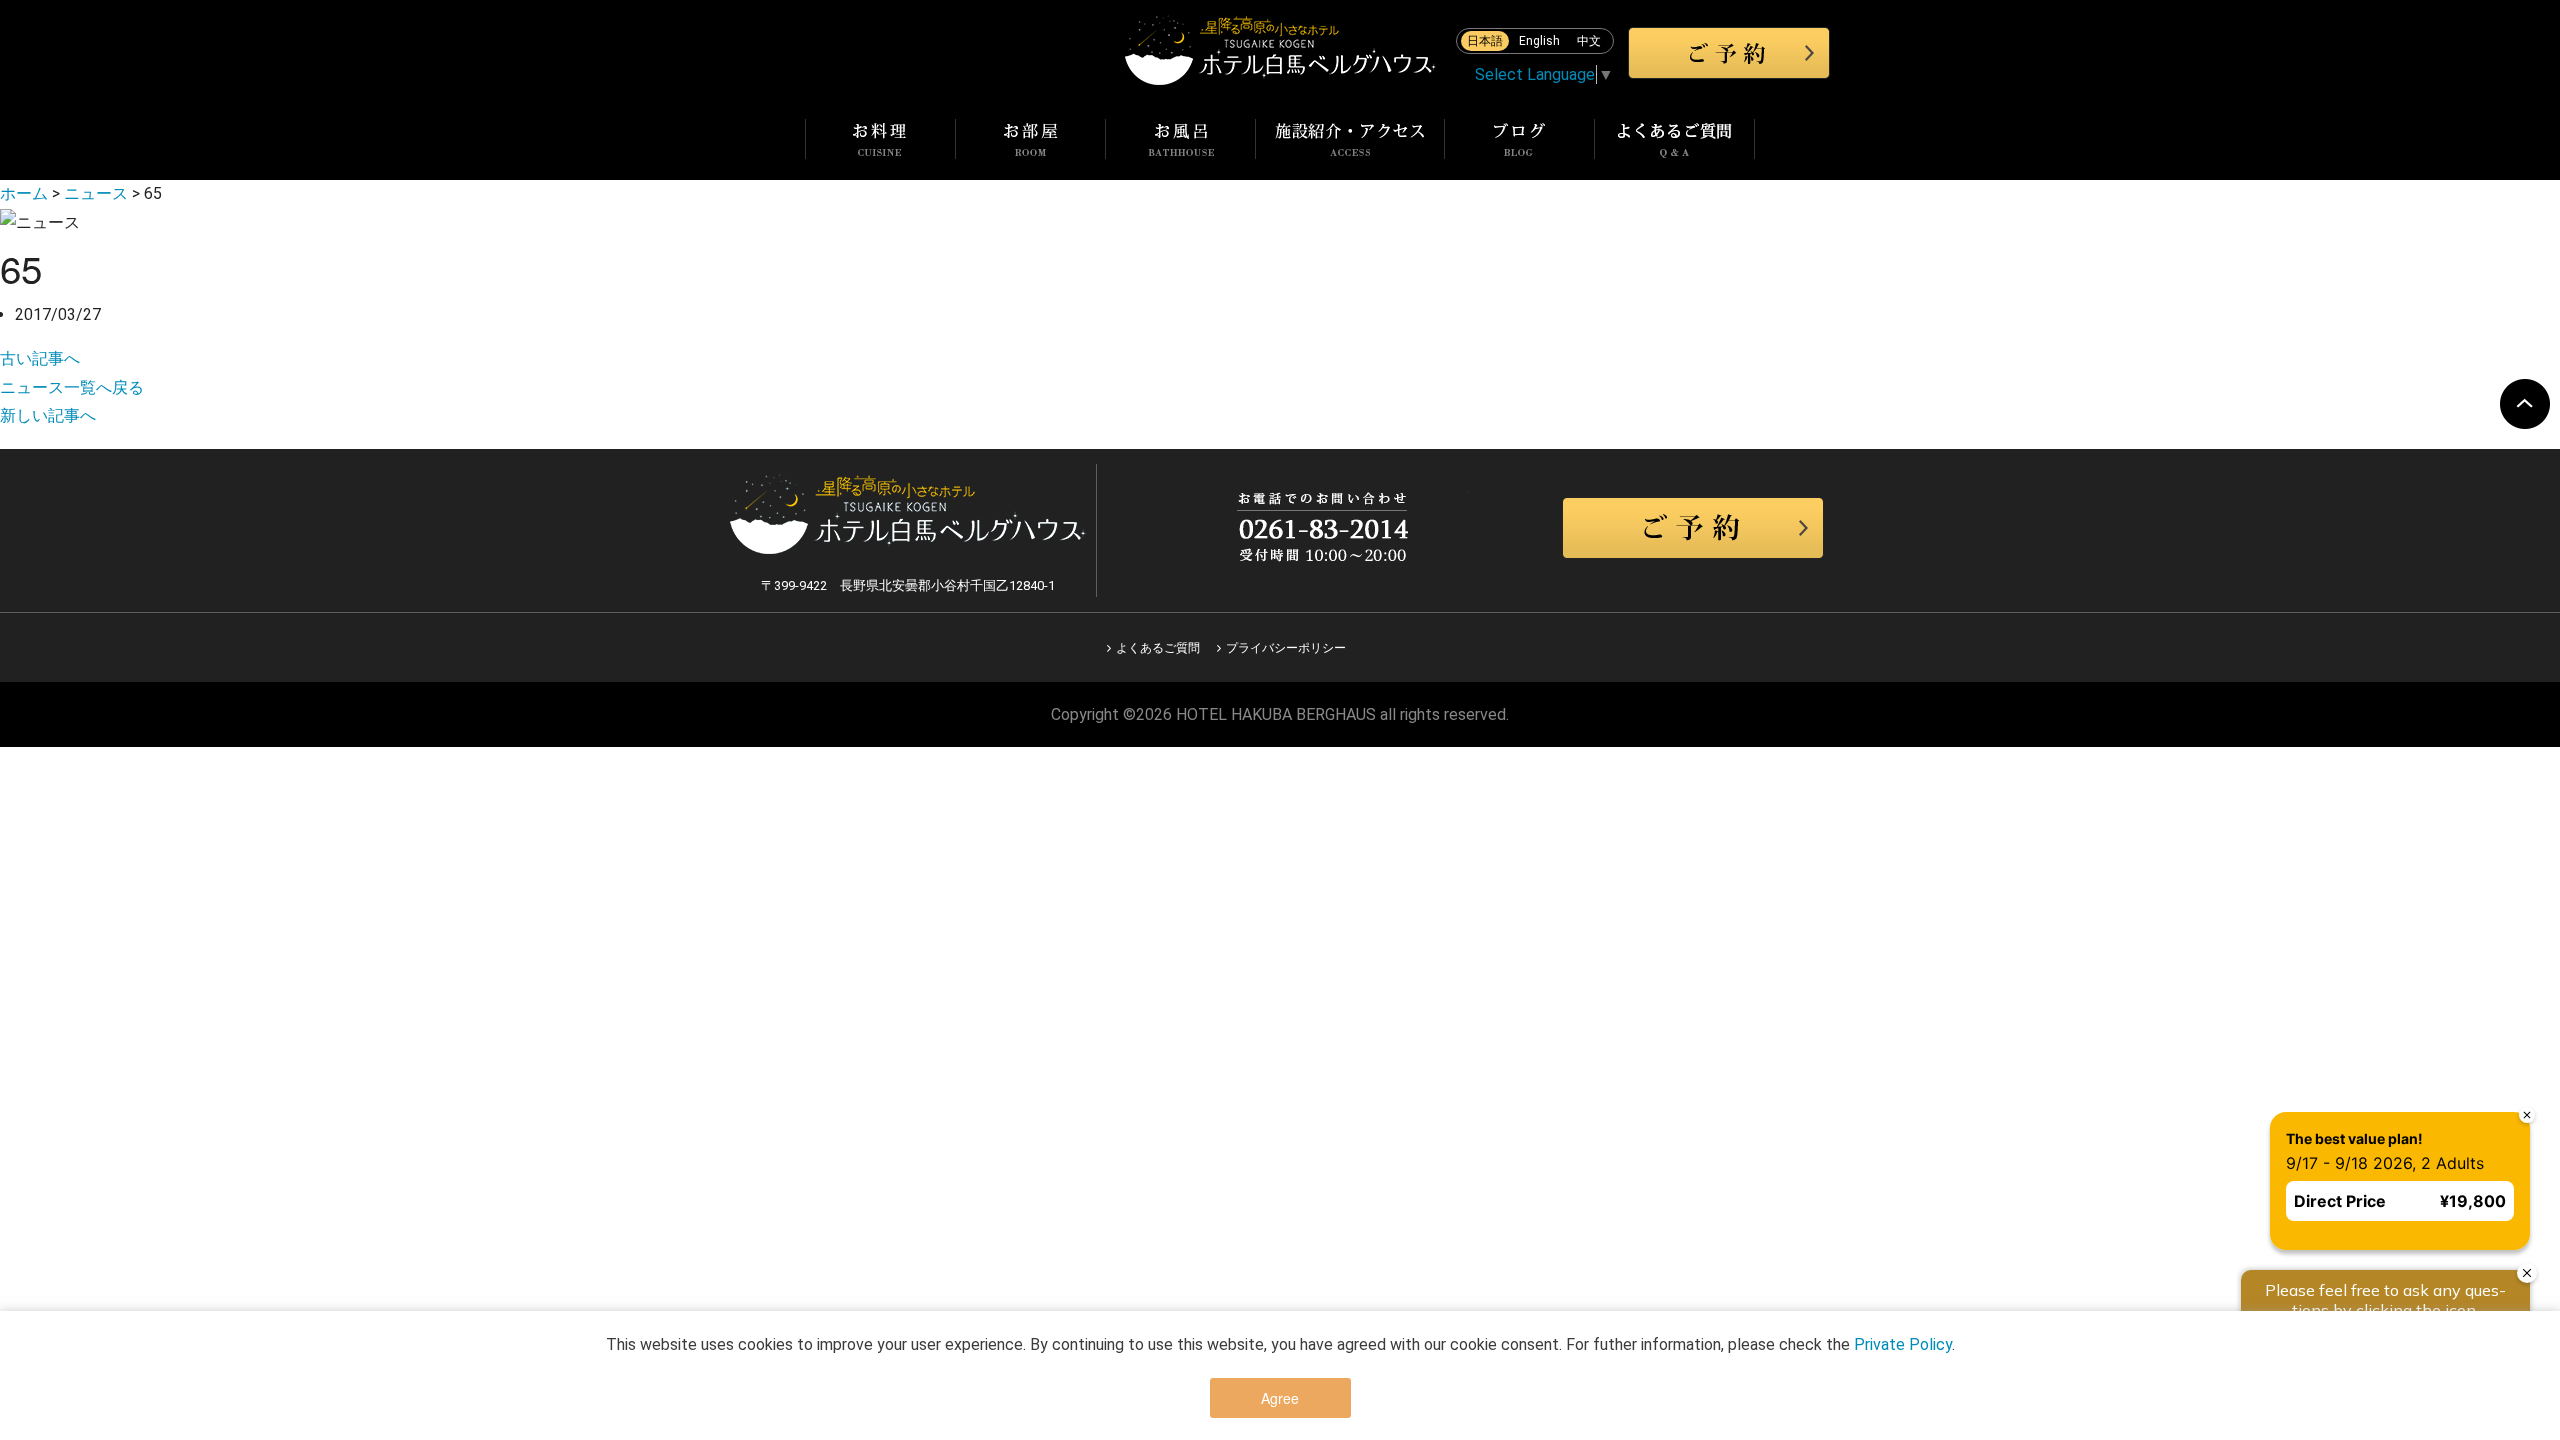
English (1539, 41)
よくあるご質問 (1158, 648)
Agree (1280, 1398)
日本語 (1485, 41)
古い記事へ (40, 358)
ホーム (24, 193)
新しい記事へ (48, 415)
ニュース (96, 193)
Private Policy (1903, 1344)
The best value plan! (2354, 1138)
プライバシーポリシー (1286, 648)
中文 (1589, 41)
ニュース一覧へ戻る (72, 387)
